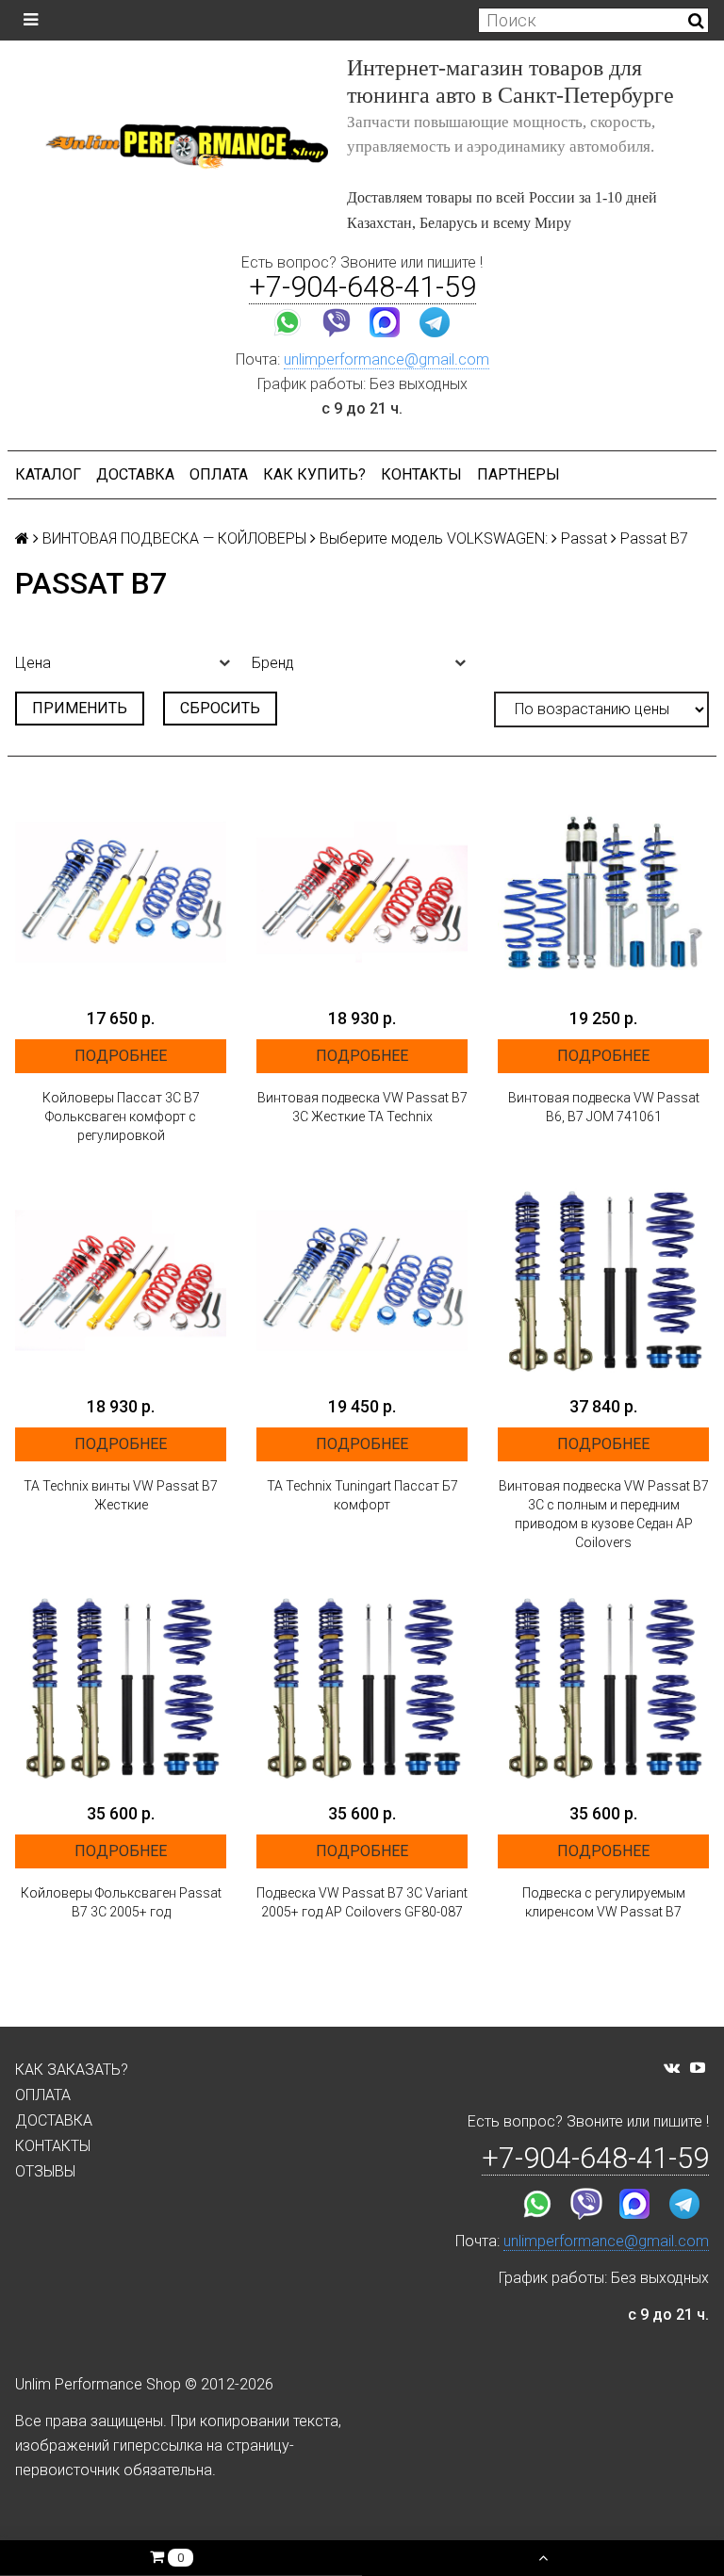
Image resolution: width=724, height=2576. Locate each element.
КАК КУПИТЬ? (314, 474)
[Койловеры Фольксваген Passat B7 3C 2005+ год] (121, 1687)
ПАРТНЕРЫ (518, 474)
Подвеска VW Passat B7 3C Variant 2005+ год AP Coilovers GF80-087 (362, 1902)
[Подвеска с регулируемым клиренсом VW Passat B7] (603, 1687)
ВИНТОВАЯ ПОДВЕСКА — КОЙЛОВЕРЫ (174, 538)
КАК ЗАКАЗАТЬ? (72, 2070)
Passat (584, 538)
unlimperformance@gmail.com (387, 359)
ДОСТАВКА (135, 474)
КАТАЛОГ (48, 474)
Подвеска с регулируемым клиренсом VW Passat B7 (604, 1902)
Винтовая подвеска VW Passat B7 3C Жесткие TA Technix (362, 1107)
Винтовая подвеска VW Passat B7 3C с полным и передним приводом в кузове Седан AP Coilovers (604, 1514)
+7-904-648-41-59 (362, 287)
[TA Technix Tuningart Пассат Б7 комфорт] (362, 1280)
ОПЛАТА (219, 474)
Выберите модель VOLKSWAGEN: (434, 538)
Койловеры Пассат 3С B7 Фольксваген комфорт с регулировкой (121, 1117)
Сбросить (220, 708)
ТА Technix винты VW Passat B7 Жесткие (121, 1495)
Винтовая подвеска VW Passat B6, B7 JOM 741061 (604, 1107)
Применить (80, 708)
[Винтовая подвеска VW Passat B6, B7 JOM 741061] (603, 892)
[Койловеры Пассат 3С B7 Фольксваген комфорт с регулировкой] (121, 892)
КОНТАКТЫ (421, 474)
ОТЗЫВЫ (45, 2171)
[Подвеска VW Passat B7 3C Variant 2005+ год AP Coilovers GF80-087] (362, 1687)
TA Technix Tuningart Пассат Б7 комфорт (362, 1495)
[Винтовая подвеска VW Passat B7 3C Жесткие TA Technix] (362, 892)
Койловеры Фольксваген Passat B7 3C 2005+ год (121, 1902)
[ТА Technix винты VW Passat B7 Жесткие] (121, 1280)
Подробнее (121, 1056)
